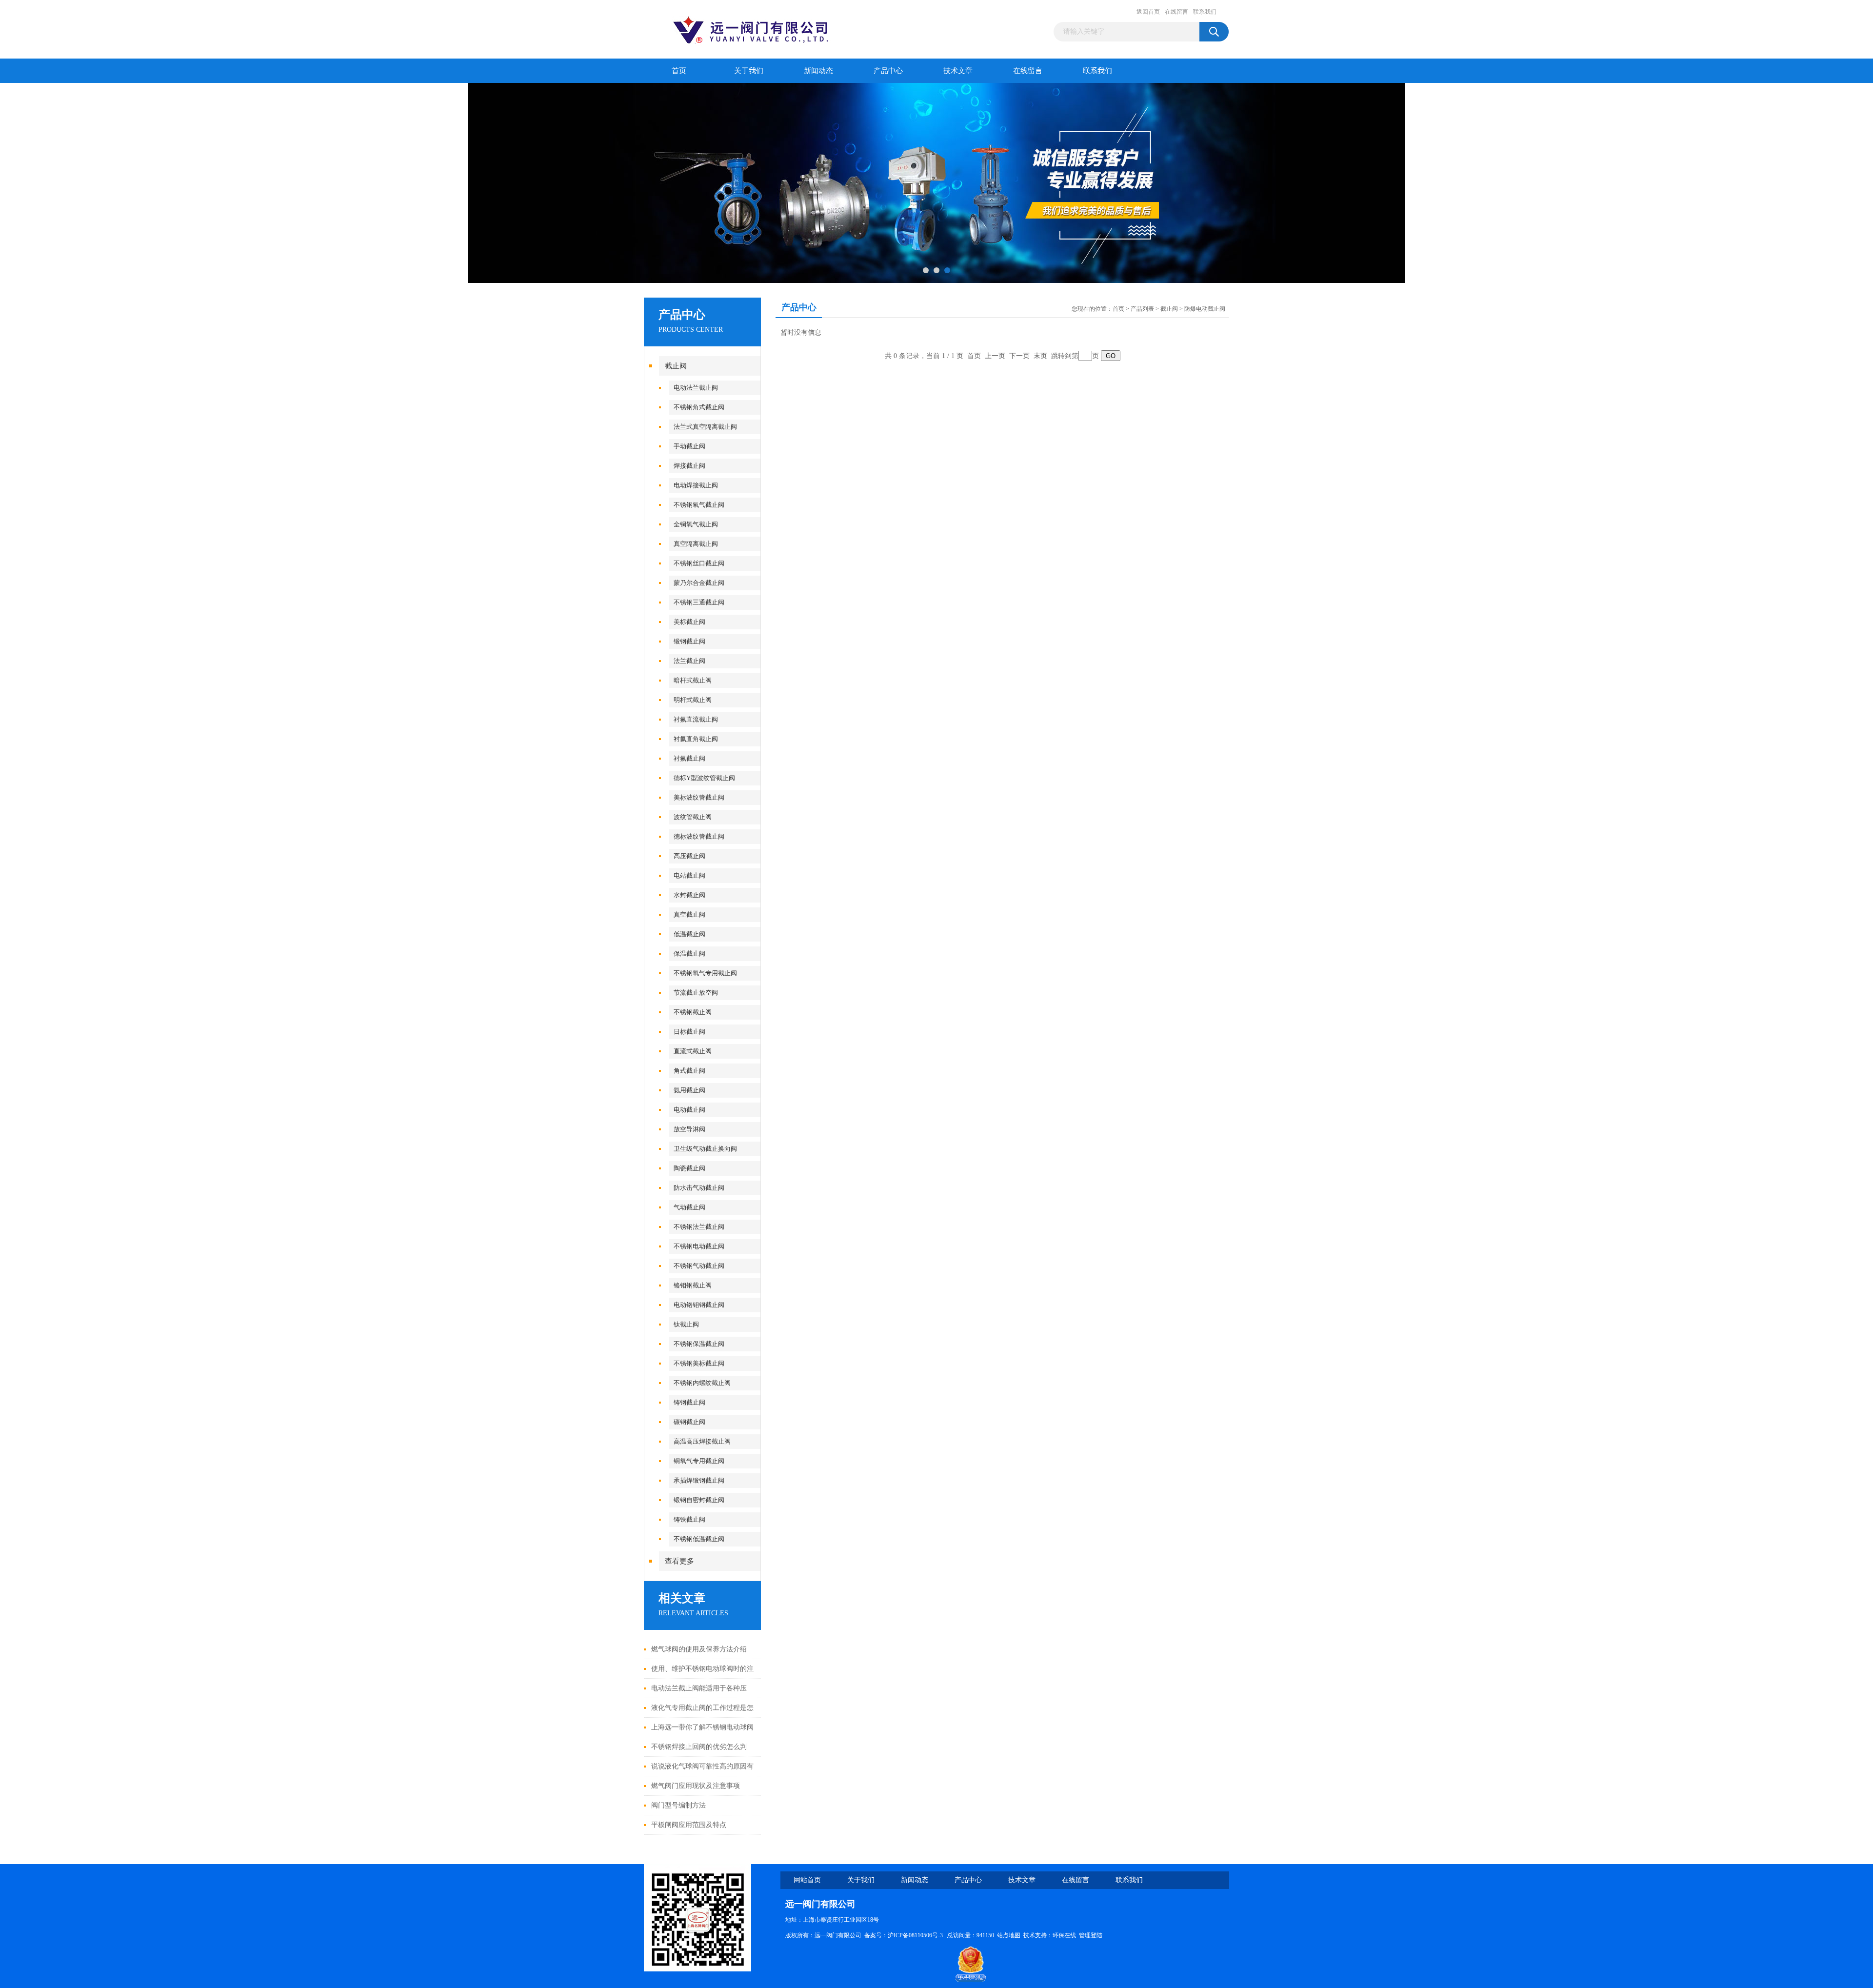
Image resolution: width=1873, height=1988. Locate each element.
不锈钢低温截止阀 (699, 1539)
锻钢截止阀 (689, 641)
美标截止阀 (689, 622)
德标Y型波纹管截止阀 (704, 778)
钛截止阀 (686, 1324)
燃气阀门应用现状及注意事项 (696, 1786)
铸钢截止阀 (689, 1402)
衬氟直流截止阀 (696, 719)
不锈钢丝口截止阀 (699, 563)
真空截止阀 (689, 914)
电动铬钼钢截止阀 (699, 1305)
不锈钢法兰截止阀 (699, 1227)
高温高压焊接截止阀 (702, 1441)
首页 (679, 71)
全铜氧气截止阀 (696, 524)
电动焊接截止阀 (696, 485)
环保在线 (1064, 1935)
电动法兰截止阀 (696, 388)
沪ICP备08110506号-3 (916, 1935)
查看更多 (679, 1561)
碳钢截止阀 (689, 1422)
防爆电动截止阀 (1205, 309)
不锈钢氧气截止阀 (699, 505)
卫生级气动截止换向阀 (705, 1149)
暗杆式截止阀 (693, 680)
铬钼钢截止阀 (693, 1285)
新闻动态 (818, 71)
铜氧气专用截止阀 (699, 1461)
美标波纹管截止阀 (699, 797)
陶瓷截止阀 (689, 1168)
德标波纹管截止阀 (699, 836)
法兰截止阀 (689, 661)
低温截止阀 (689, 934)
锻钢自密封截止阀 (699, 1500)
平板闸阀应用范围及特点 (689, 1825)
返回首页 (1148, 12)
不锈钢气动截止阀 (699, 1266)
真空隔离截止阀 (696, 544)
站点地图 (1009, 1935)
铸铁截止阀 (689, 1519)
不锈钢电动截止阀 (699, 1246)
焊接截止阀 (689, 466)
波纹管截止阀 (693, 817)
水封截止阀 (689, 895)
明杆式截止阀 (693, 700)
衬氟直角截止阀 (696, 739)
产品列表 (1142, 309)
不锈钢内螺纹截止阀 (702, 1383)
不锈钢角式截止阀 (699, 407)
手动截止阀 (689, 446)
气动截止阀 (689, 1207)
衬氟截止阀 (689, 758)
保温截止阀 (689, 954)
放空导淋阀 (689, 1129)
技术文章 (958, 71)
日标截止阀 (689, 1032)
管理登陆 (1091, 1935)
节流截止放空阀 (696, 993)
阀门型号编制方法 (678, 1805)
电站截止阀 (689, 875)
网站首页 (807, 1880)
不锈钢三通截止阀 (699, 602)
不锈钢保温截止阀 (699, 1344)
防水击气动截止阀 (699, 1188)
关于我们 (749, 71)
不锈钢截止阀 (693, 1012)
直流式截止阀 (693, 1051)
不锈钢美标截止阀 (699, 1363)
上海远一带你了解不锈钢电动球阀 (702, 1727)
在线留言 (1176, 12)
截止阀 (676, 366)
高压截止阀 (689, 856)
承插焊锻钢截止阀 (699, 1480)
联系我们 (1205, 12)
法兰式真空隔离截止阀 (705, 427)
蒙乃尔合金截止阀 (699, 583)
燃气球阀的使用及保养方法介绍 (699, 1649)
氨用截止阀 (689, 1090)
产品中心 (888, 71)
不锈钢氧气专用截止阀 (705, 973)
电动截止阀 (689, 1110)
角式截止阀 (689, 1071)
